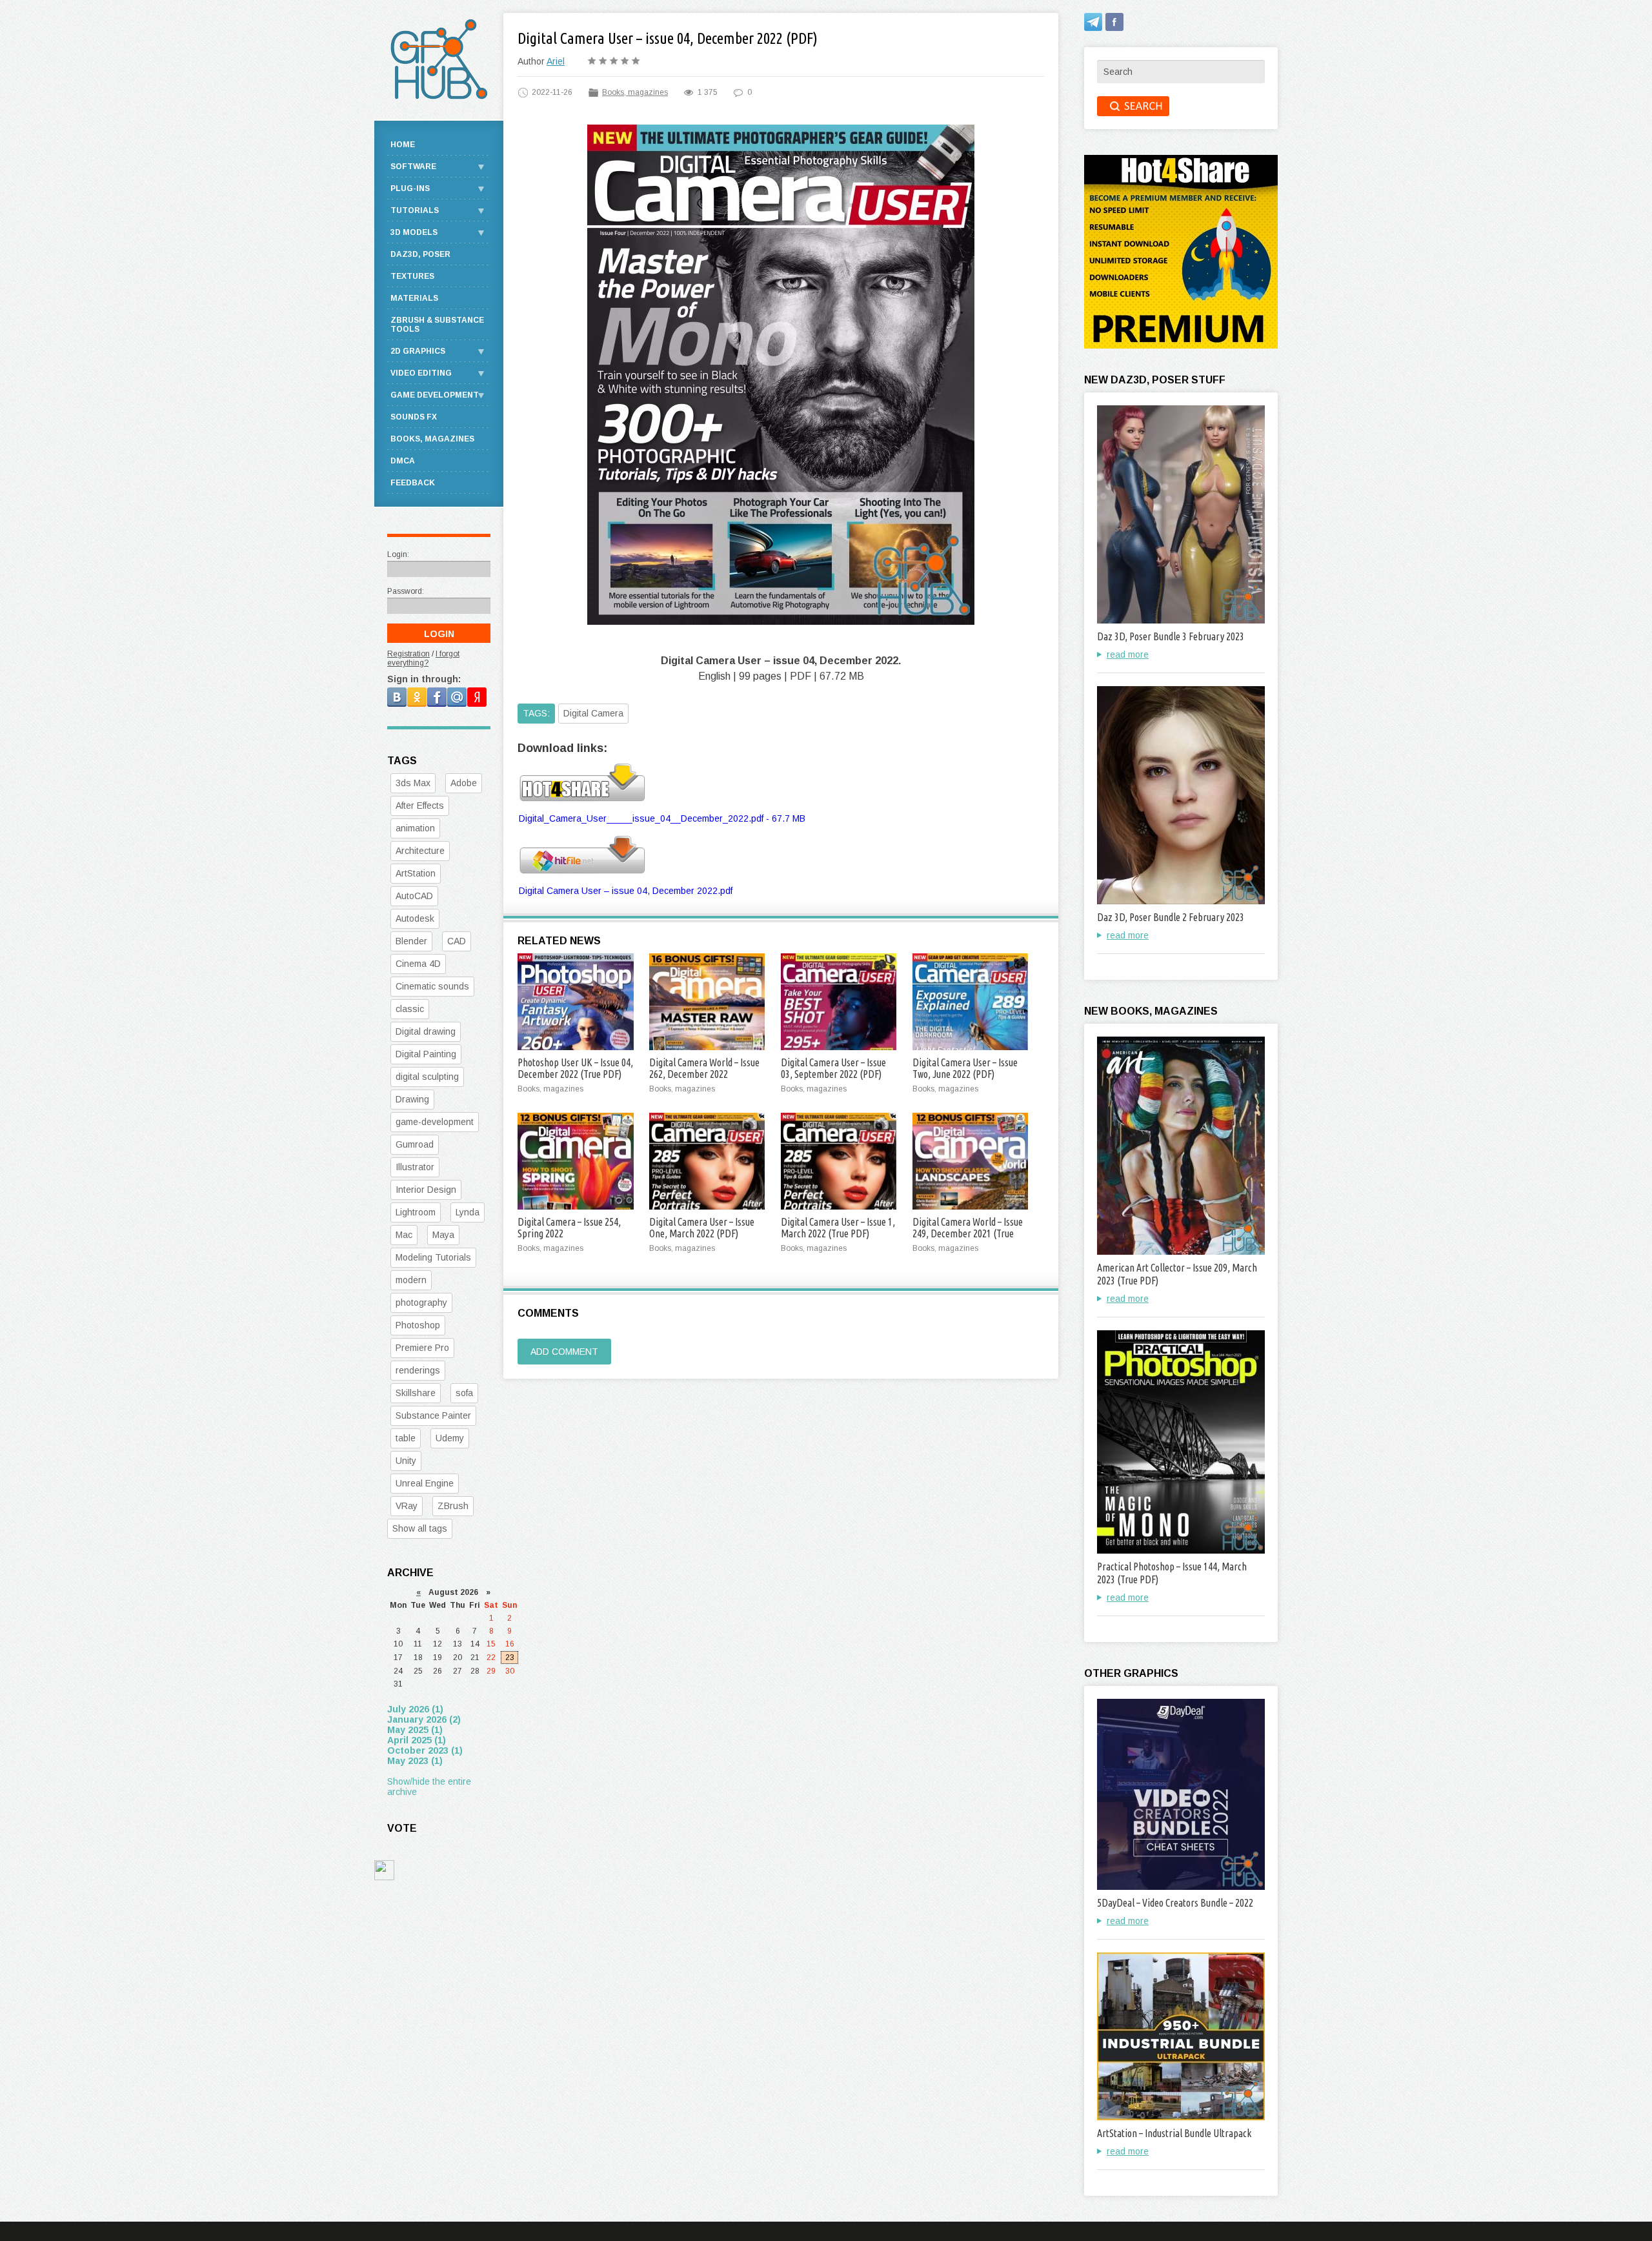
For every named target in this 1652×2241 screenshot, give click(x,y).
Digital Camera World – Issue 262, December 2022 (704, 1068)
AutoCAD (414, 896)
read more (1128, 654)
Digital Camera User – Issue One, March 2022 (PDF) (702, 1228)
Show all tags (420, 1528)
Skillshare (416, 1393)
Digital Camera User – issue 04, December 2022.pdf (626, 891)
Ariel (556, 61)
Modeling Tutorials (433, 1257)
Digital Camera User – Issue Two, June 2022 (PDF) (965, 1068)
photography (421, 1303)
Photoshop (418, 1325)
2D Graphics (418, 351)
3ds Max (413, 783)
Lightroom (416, 1212)
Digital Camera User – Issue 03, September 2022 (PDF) (833, 1068)
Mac (404, 1235)
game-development (435, 1122)
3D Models (414, 232)
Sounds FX (414, 417)
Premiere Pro (422, 1348)
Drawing (412, 1099)
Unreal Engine (425, 1483)
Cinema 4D (418, 964)
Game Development (435, 395)
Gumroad (415, 1144)
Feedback (413, 483)
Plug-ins (410, 188)
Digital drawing (426, 1031)
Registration (408, 654)
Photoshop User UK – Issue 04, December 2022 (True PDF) (575, 1068)
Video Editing (421, 373)
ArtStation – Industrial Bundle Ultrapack (1174, 2133)
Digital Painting (426, 1054)
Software (413, 167)
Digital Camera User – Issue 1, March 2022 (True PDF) (838, 1228)
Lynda (468, 1212)
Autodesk (415, 918)
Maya (443, 1235)
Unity (406, 1461)
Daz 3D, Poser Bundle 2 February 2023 (1171, 917)
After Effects (420, 806)
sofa (464, 1393)
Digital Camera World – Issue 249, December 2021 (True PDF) (968, 1233)
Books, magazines (635, 92)
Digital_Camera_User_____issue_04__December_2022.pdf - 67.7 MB (662, 818)
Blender (411, 941)
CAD (457, 941)
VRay (407, 1506)
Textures (412, 276)
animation (415, 828)
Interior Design (426, 1190)
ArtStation (416, 873)
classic (410, 1009)
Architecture (420, 851)
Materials (414, 298)
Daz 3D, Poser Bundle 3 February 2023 (1171, 636)
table (406, 1438)
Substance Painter (433, 1415)
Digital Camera (593, 713)
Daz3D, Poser (420, 254)
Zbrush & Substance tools (437, 325)
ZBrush (453, 1506)
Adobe (464, 783)
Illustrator (415, 1167)
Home (403, 145)
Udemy (450, 1438)
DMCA (403, 461)
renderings (418, 1370)
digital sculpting (427, 1077)
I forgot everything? (423, 658)
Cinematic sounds (432, 986)
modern (411, 1280)
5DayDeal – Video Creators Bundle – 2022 (1175, 1903)
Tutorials (415, 210)
